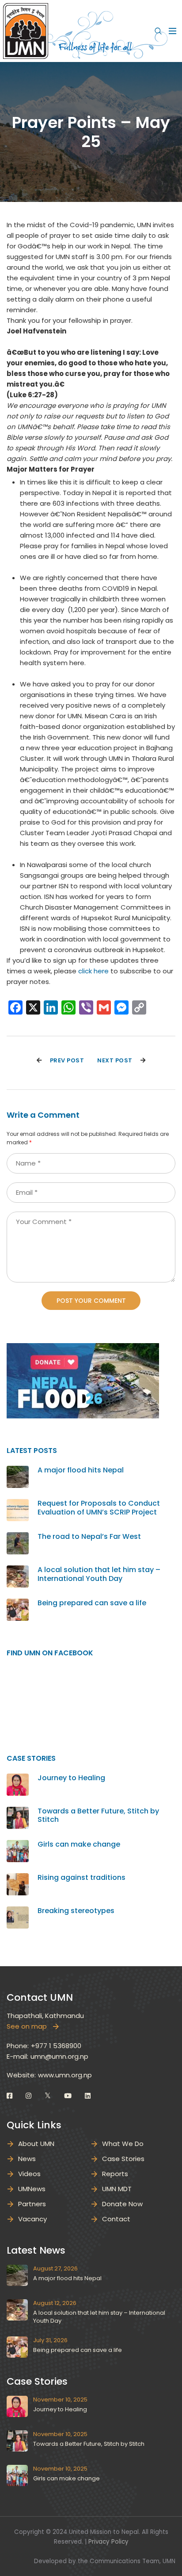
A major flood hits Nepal (81, 1470)
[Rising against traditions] (18, 1878)
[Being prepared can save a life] (18, 1604)
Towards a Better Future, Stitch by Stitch (98, 1815)
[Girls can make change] (18, 1845)
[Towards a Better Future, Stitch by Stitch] (18, 1812)
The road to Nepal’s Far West (89, 1536)
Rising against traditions (82, 1877)
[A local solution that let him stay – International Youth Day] (18, 1571)
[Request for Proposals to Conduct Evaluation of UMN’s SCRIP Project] (18, 1504)
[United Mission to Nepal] (26, 30)
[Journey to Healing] (18, 1779)
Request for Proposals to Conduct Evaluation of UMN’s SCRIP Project (99, 1507)
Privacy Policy (108, 2542)
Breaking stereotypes (76, 1911)
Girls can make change (79, 1844)
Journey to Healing (71, 1778)
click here (93, 971)
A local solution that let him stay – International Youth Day (99, 1574)
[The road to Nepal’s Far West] (18, 1537)
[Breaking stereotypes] (18, 1912)
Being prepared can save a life (92, 1603)
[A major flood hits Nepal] (18, 1471)
